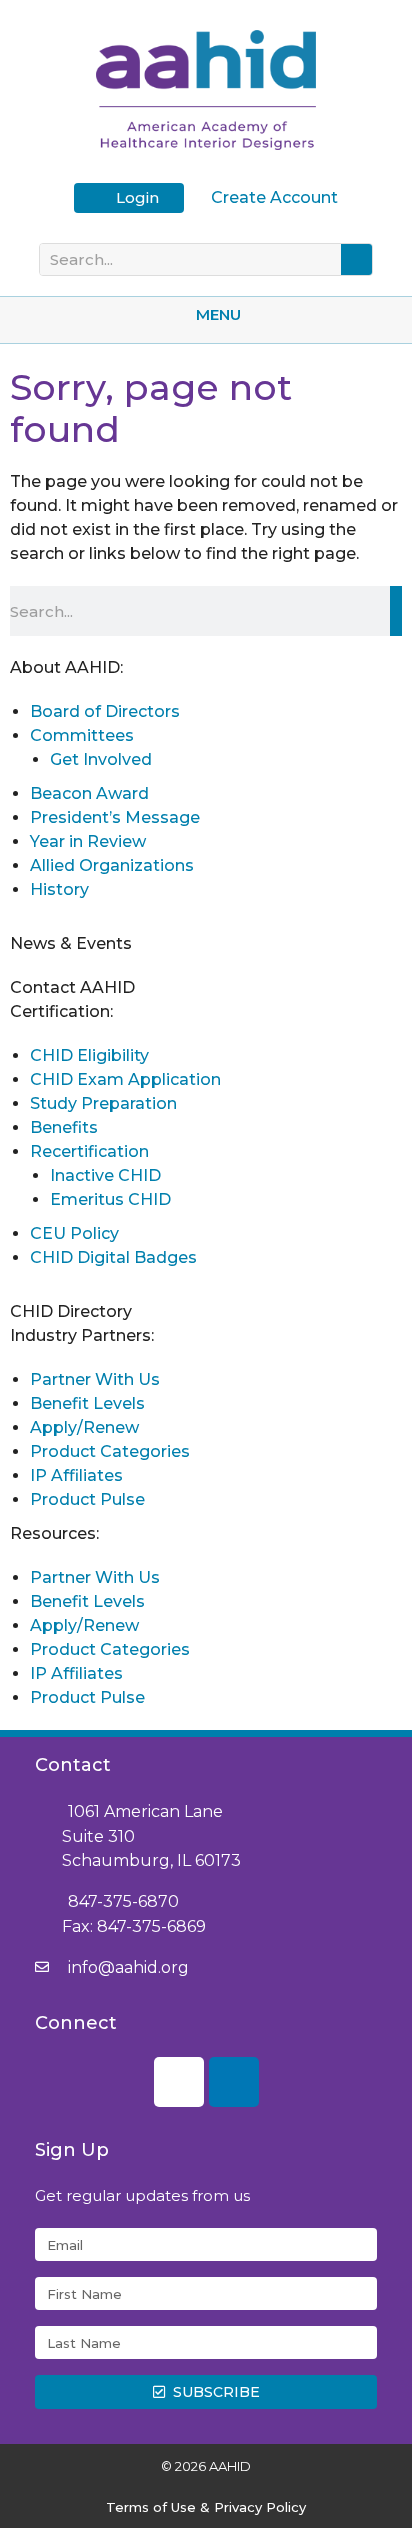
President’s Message (115, 817)
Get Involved (101, 759)
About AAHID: (66, 667)
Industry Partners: (82, 1335)
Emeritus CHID (110, 1199)
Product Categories (110, 1451)
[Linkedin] (234, 2082)
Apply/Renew (84, 1427)
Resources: (54, 1533)
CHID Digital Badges (113, 1257)
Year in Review (88, 841)
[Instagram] (179, 2082)
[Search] (356, 259)
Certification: (61, 1011)
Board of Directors (105, 711)
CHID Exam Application (125, 1079)
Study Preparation (103, 1103)
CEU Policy (74, 1233)
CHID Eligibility (89, 1055)
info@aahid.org (128, 1967)
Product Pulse (87, 1499)
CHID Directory (71, 1311)
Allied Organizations (112, 865)
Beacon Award (89, 793)
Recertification (89, 1151)
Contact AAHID (72, 987)
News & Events (71, 943)
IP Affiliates (76, 1475)
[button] (206, 314)
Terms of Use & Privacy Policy (206, 2507)
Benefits (64, 1127)
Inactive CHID (105, 1175)
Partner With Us (95, 1379)
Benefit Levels (87, 1403)
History (59, 889)
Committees (82, 735)
